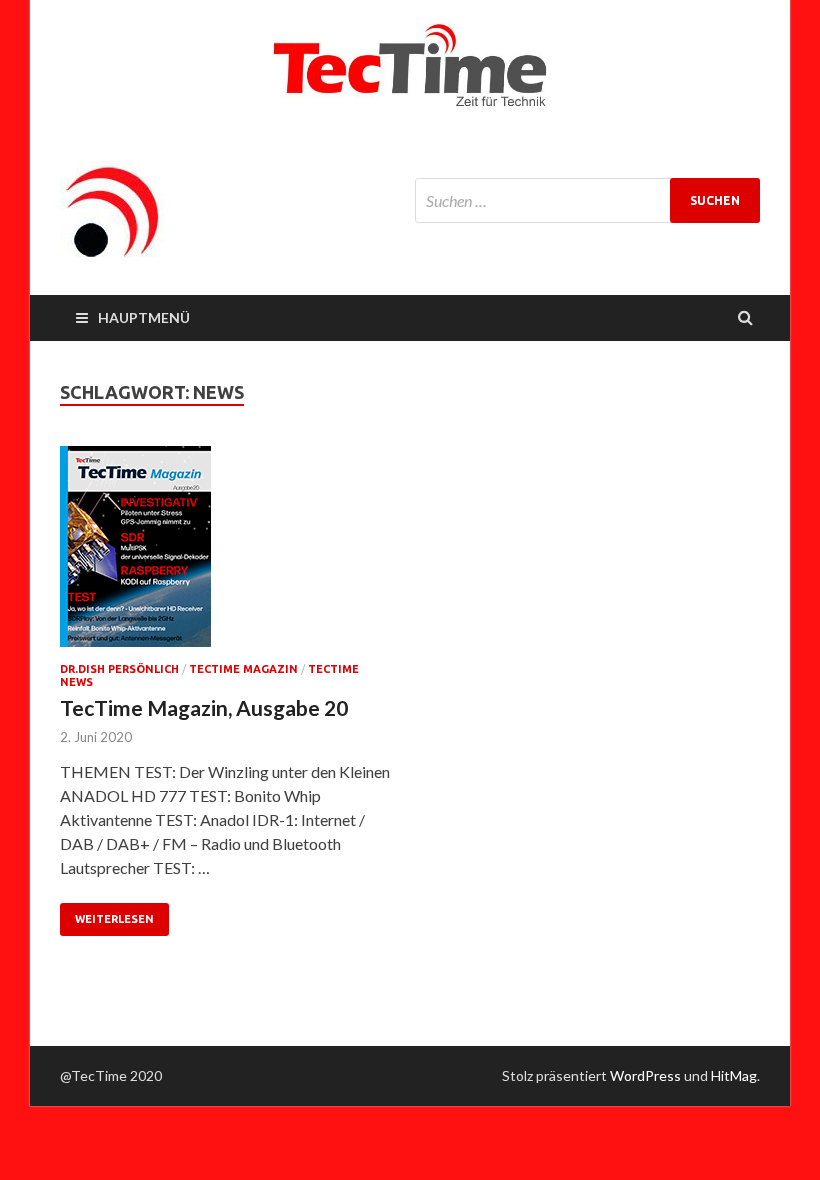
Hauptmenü (144, 317)
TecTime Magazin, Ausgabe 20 (204, 707)
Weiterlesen (114, 919)
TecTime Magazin (243, 669)
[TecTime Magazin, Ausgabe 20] (225, 554)
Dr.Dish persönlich (119, 669)
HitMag (734, 1075)
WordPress (645, 1075)
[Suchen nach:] (587, 200)
